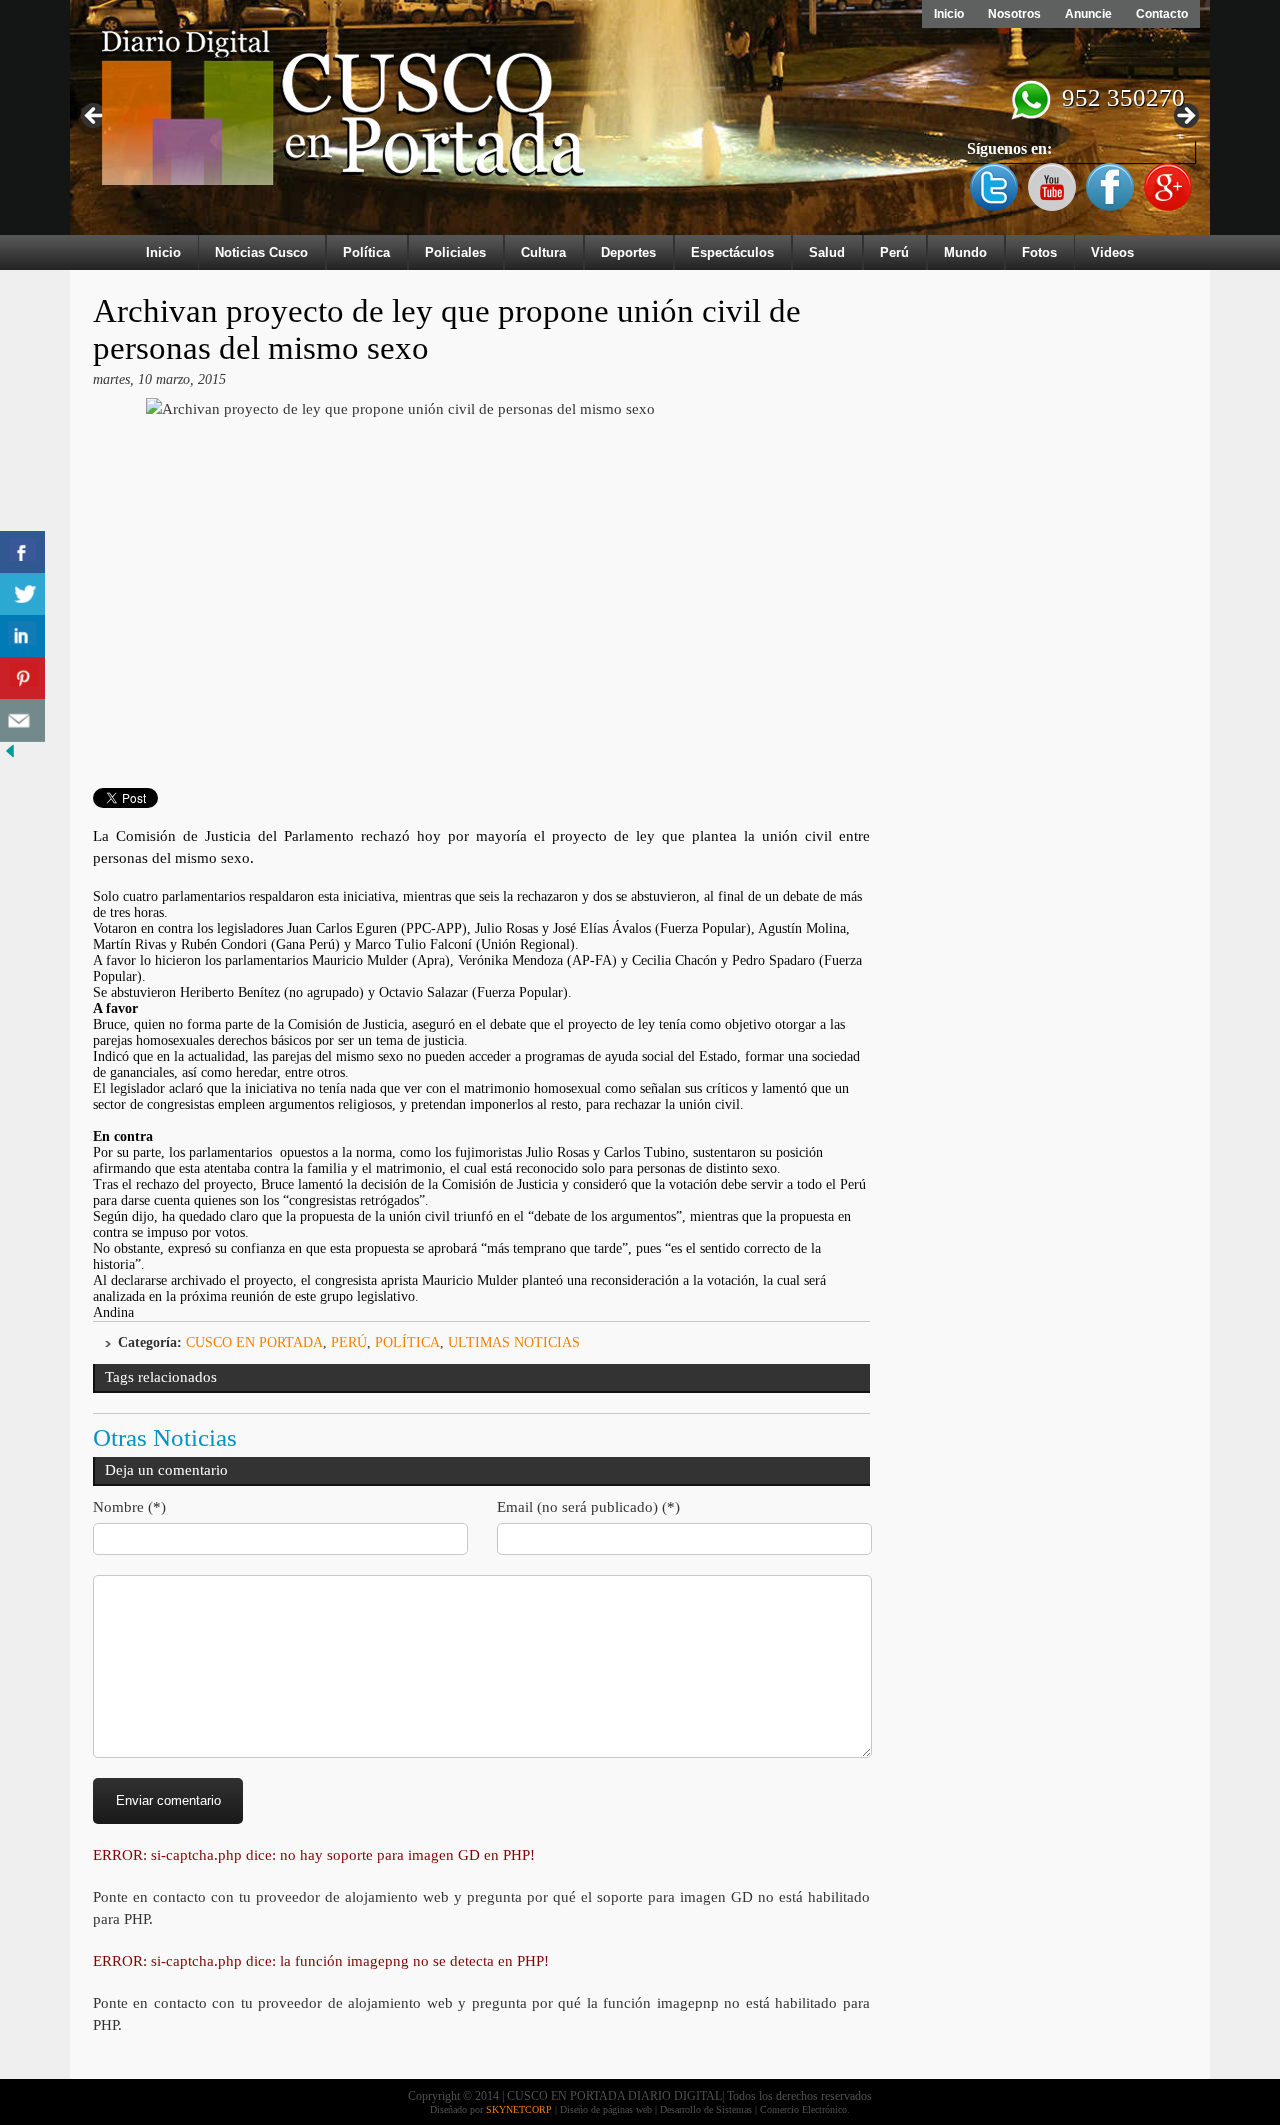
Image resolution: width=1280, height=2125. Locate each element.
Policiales (455, 252)
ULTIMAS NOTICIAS (514, 1342)
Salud (827, 252)
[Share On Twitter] (22, 594)
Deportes (628, 252)
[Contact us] (22, 720)
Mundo (965, 252)
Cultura (543, 252)
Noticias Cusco (261, 252)
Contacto (1162, 14)
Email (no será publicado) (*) (588, 1507)
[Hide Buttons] (10, 756)
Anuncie (1088, 14)
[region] (640, 122)
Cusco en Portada (254, 1342)
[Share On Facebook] (22, 552)
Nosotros (1014, 14)
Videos (1112, 252)
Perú (894, 252)
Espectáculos (732, 252)
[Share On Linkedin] (22, 636)
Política (366, 252)
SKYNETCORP (519, 2109)
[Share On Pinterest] (22, 678)
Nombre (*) (129, 1507)
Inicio (949, 14)
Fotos (1039, 252)
